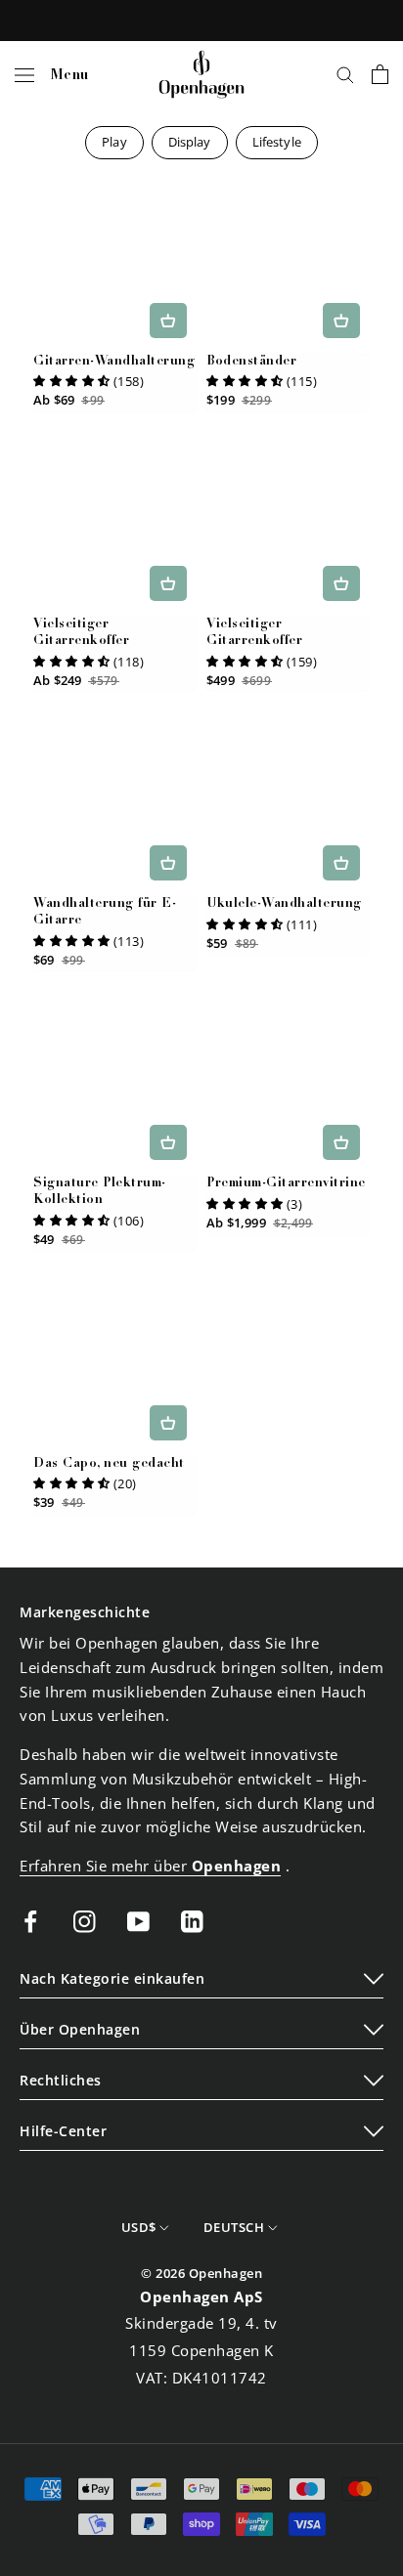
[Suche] (345, 74)
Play (114, 142)
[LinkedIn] (192, 1921)
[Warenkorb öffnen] (380, 74)
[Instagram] (85, 1921)
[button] (72, 381)
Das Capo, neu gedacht (109, 1464)
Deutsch (234, 2227)
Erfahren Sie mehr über (150, 1866)
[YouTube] (138, 1921)
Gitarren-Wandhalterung (114, 362)
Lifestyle (277, 142)
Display (190, 142)
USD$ (139, 2227)
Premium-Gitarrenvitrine (286, 1184)
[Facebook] (31, 1921)
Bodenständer (251, 362)
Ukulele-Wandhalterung (284, 904)
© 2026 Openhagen (201, 2273)
